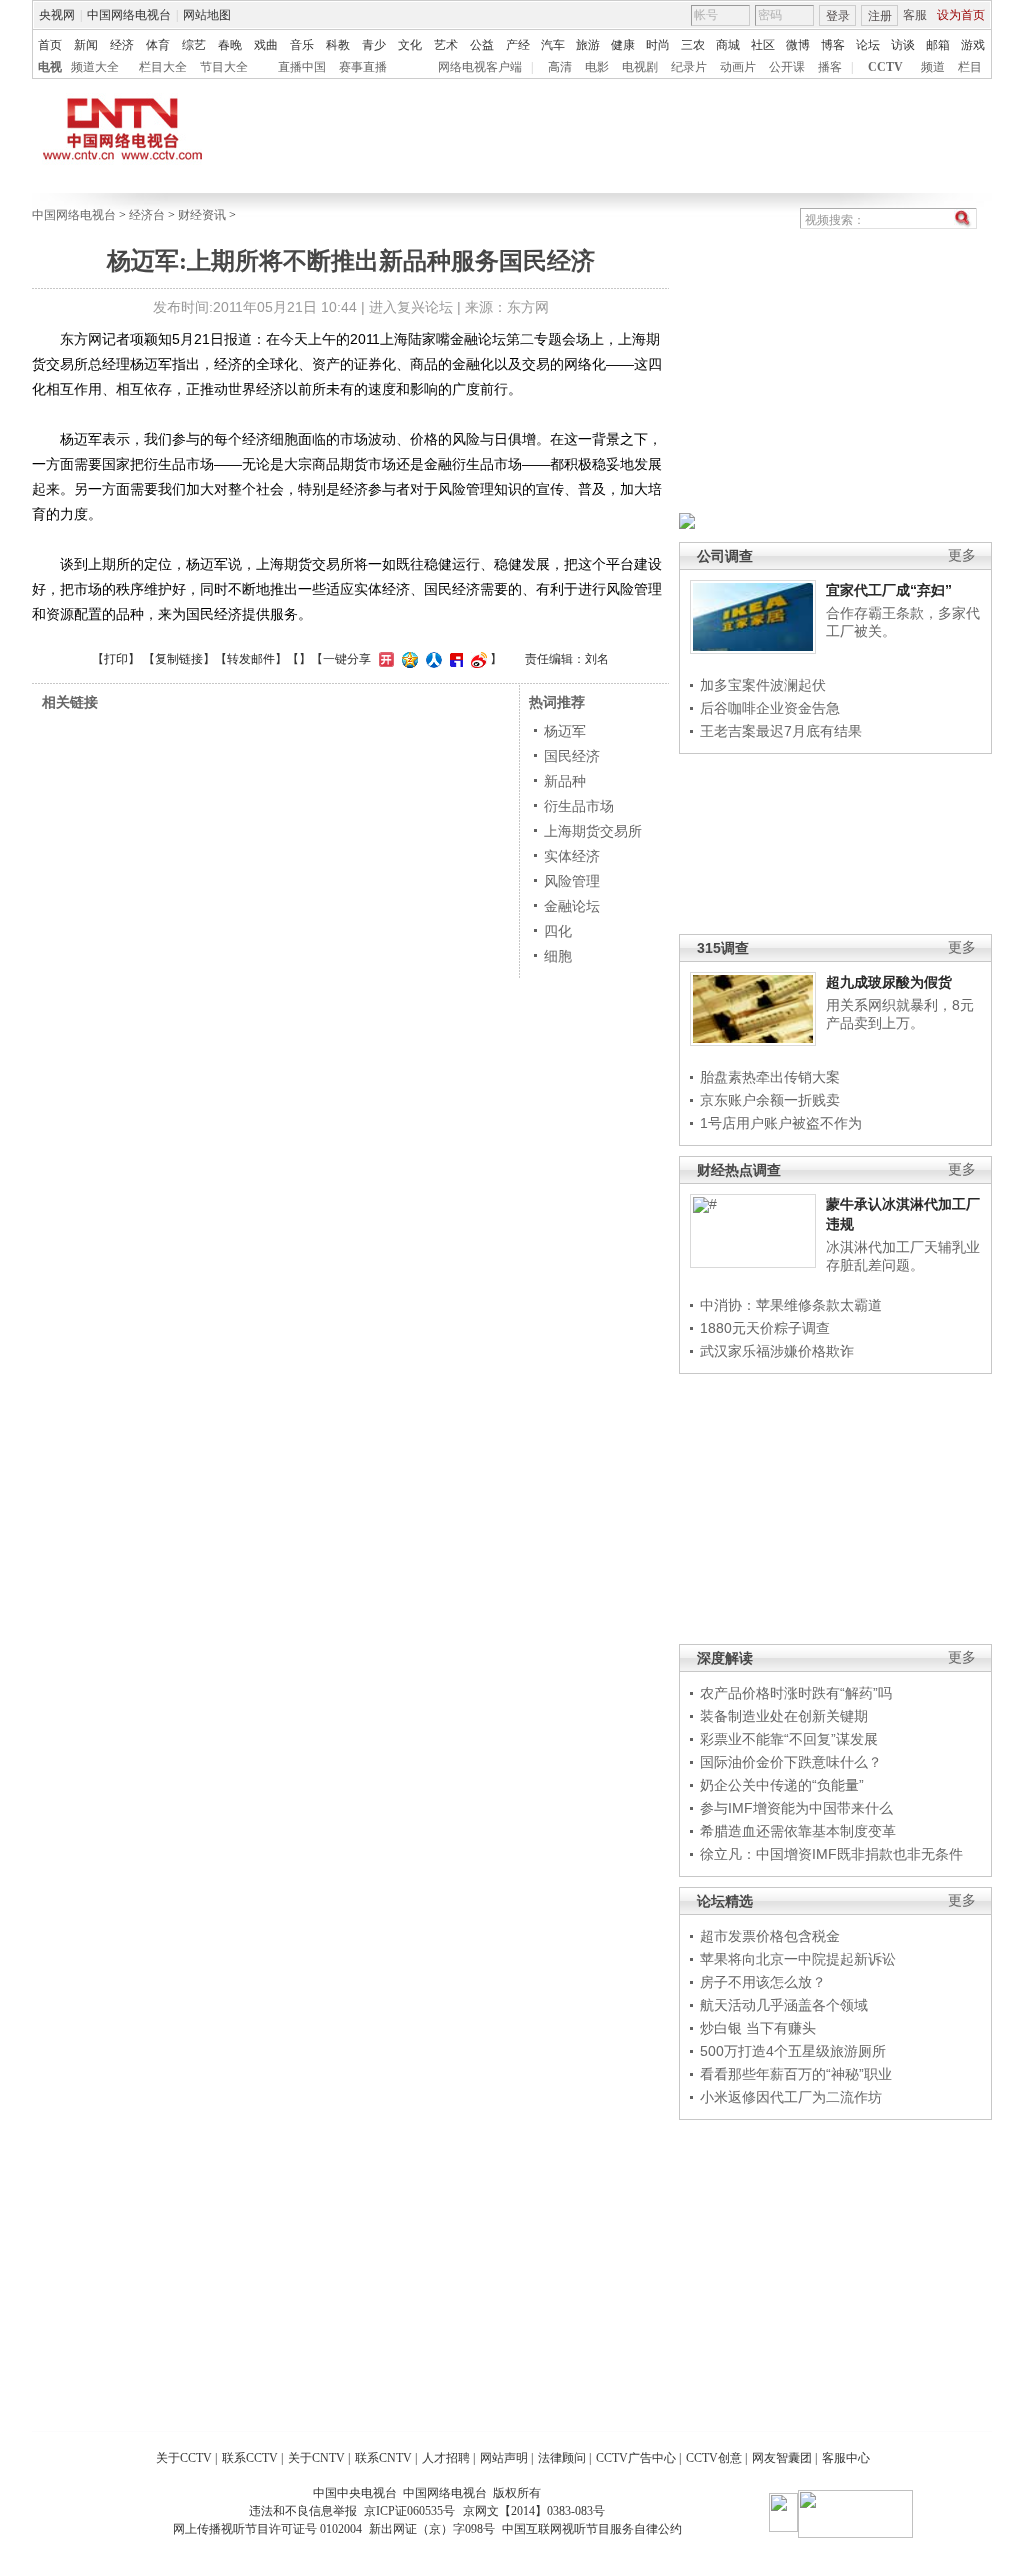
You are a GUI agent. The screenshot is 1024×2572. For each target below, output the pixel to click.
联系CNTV (383, 2458)
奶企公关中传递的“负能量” (782, 1785)
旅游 (588, 45)
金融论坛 (572, 906)
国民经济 (572, 756)
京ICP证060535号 (409, 2511)
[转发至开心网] (384, 659)
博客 (833, 45)
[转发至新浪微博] (476, 659)
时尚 (658, 45)
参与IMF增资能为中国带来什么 (796, 1808)
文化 (410, 45)
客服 (915, 15)
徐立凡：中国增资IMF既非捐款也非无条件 (831, 1854)
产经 (518, 45)
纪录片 (689, 67)
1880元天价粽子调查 (765, 1328)
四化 (558, 931)
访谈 (903, 45)
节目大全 (224, 67)
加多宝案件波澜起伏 (763, 685)
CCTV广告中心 (636, 2458)
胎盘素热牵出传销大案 (770, 1077)
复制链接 (179, 659)
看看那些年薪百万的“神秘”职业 (796, 2074)
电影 (597, 67)
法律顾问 (562, 2458)
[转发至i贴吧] (454, 659)
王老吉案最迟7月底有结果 (781, 731)
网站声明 (504, 2458)
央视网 (57, 15)
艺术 (446, 45)
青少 (374, 45)
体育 (158, 45)
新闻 (86, 45)
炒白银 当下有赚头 (758, 2028)
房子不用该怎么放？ (763, 1982)
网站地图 (207, 15)
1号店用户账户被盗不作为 (781, 1123)
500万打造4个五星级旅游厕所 (793, 2051)
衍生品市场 (579, 806)
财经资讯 (202, 215)
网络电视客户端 (480, 67)
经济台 (147, 215)
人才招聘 (446, 2458)
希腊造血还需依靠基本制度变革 (798, 1831)
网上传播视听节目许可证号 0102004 (267, 2529)
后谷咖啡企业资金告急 (770, 708)
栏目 (970, 67)
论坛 (868, 45)
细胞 (558, 956)
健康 (623, 45)
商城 (728, 45)
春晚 (230, 45)
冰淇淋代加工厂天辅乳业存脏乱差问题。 (903, 1256)
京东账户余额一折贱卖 (770, 1100)
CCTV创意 (714, 2458)
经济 (122, 45)
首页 (50, 45)
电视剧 (640, 67)
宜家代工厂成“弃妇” (889, 590)
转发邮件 (251, 659)
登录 (838, 16)
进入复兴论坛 (411, 307)
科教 (338, 45)
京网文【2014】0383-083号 (534, 2511)
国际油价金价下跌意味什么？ (791, 1762)
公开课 (787, 67)
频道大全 (95, 67)
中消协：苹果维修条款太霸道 (791, 1305)
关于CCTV (184, 2458)
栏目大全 (163, 67)
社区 (763, 45)
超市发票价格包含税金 (770, 1936)
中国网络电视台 (129, 15)
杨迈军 (565, 731)
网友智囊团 (782, 2458)
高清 (560, 67)
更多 (962, 555)
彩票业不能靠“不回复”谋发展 (789, 1739)
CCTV (885, 67)
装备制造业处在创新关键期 (784, 1716)
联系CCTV (250, 2458)
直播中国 (302, 67)
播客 (830, 67)
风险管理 (572, 881)
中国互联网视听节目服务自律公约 (592, 2529)
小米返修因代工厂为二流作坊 (791, 2097)
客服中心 (846, 2458)
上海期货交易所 (593, 831)
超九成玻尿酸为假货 (889, 982)
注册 (880, 16)
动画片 (738, 67)
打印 (116, 659)
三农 (693, 45)
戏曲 (266, 45)
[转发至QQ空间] (407, 659)
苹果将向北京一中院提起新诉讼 (798, 1959)
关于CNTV (316, 2458)
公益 (482, 45)
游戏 (973, 45)
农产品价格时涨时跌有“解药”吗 (796, 1693)
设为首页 (961, 15)
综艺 (194, 45)
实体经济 (572, 856)
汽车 (553, 45)
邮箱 (938, 45)
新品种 (565, 781)
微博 (798, 45)
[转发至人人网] (431, 659)
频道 (933, 67)
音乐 (302, 45)
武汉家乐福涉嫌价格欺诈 (777, 1351)
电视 (50, 67)
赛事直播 (363, 67)
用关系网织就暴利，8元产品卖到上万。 (900, 1014)
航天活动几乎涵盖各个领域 (784, 2005)
